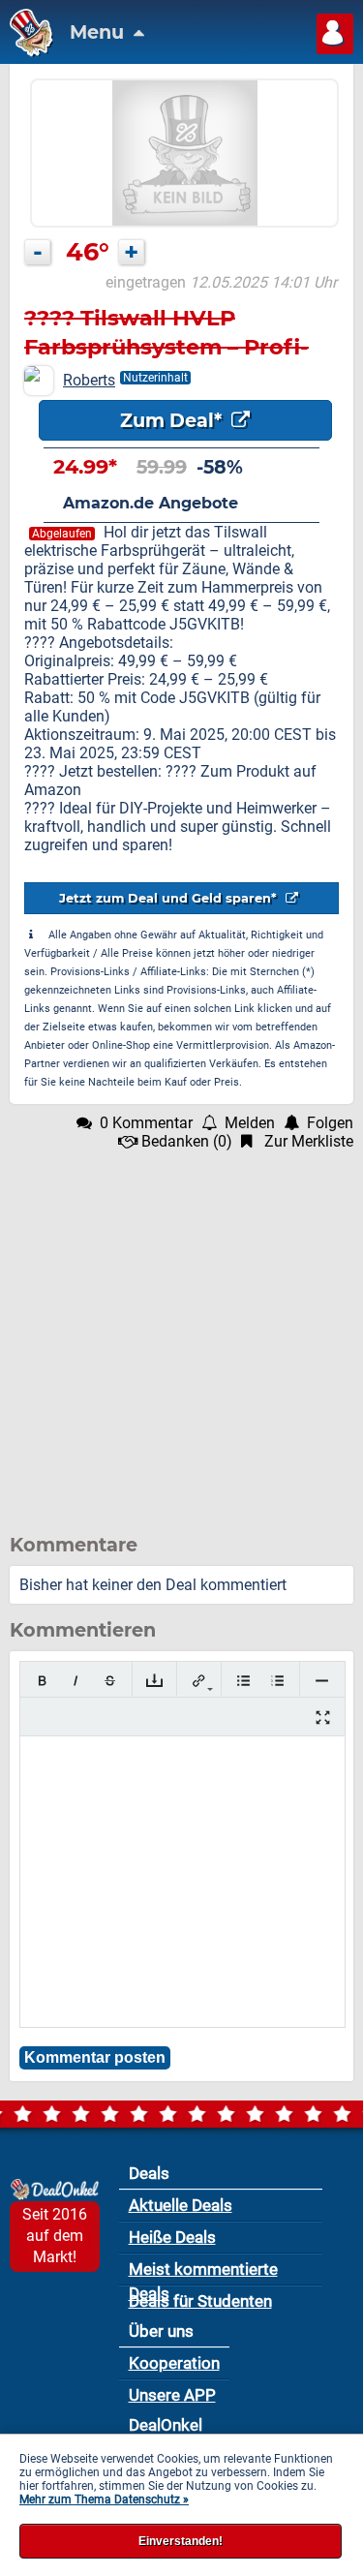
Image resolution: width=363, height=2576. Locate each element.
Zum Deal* (173, 420)
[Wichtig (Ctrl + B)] (42, 1681)
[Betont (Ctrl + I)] (76, 1681)
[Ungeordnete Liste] (243, 1681)
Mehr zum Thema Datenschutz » (104, 2499)
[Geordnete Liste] (277, 1681)
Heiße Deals (172, 2237)
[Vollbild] (323, 1717)
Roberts (89, 380)
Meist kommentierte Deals (203, 2272)
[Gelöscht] (110, 1681)
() (187, 1141)
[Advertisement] (181, 1332)
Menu (99, 32)
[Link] (199, 1681)
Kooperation (174, 2363)
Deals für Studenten (200, 2301)
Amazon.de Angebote (151, 503)
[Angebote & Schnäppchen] (27, 52)
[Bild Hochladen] (154, 1681)
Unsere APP (172, 2395)
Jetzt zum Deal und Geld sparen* (170, 898)
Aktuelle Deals (181, 2205)
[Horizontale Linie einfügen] (322, 1681)
